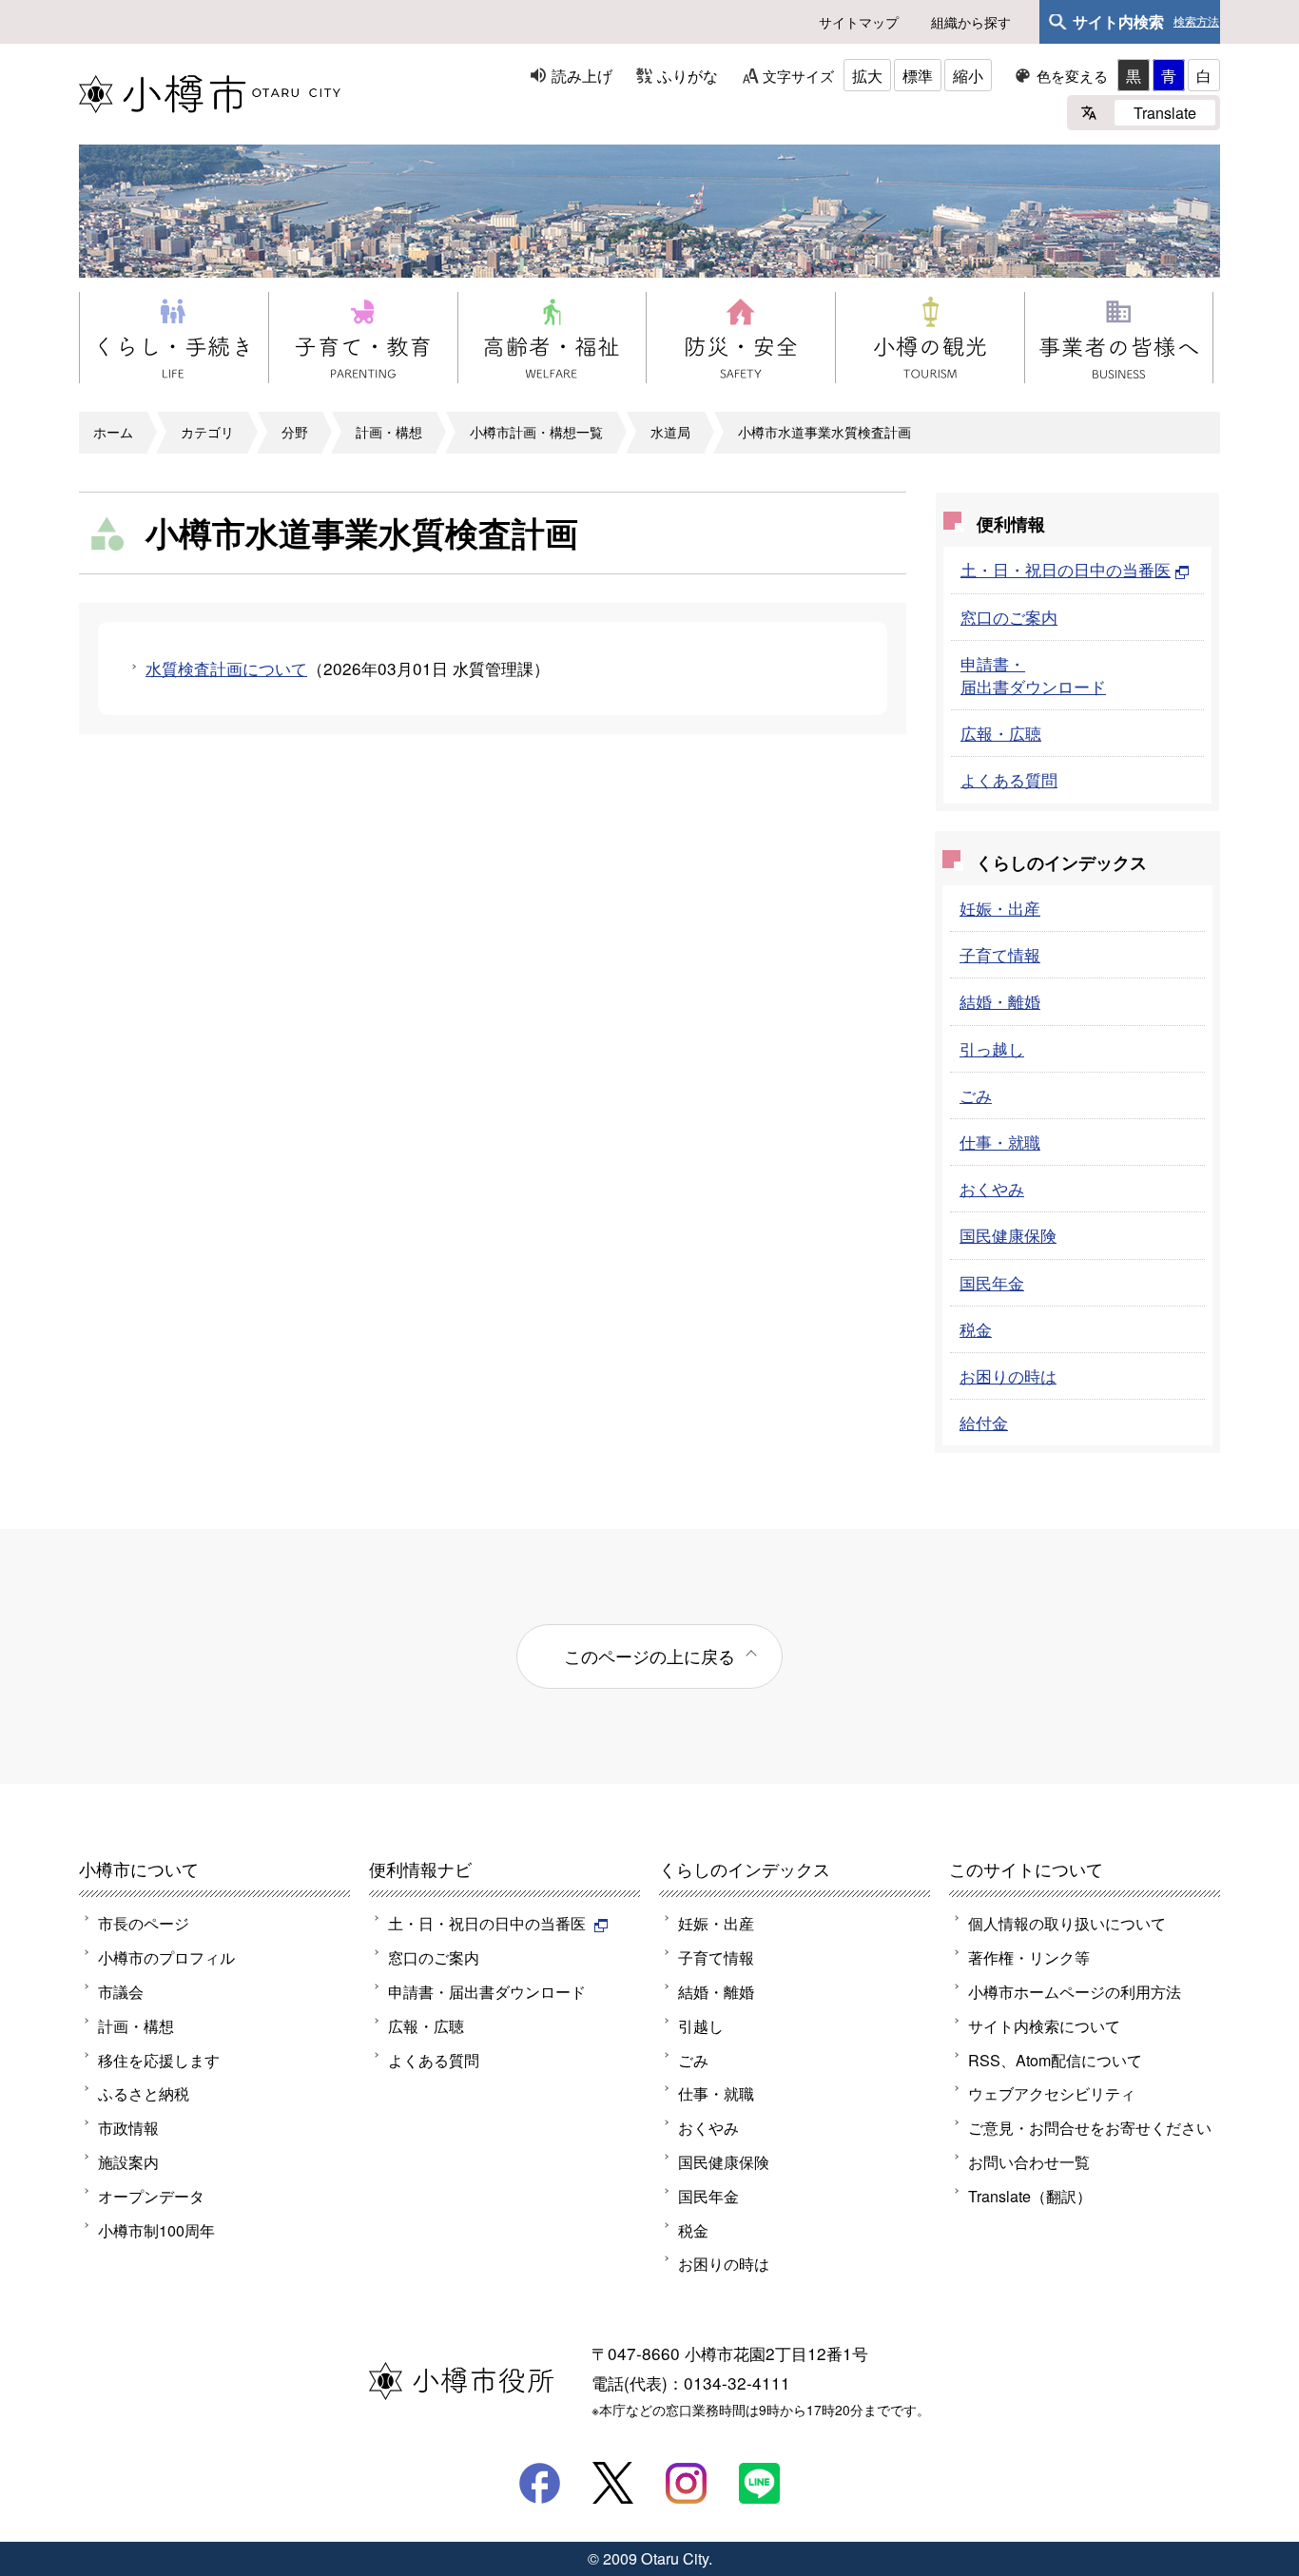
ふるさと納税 (144, 2093)
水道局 (670, 432)
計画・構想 (389, 432)
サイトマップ (859, 22)
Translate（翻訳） (1030, 2196)
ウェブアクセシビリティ (1052, 2093)
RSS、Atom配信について (1055, 2060)
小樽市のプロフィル (166, 1957)
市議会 (121, 1991)
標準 (918, 75)
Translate (1165, 112)
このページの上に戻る (649, 1656)
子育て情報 (1000, 954)
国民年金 (992, 1282)
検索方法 (1196, 22)
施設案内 (128, 2161)
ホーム (113, 432)
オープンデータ (151, 2196)
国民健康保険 (1008, 1235)
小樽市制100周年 (156, 2230)
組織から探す (971, 22)
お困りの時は (1008, 1375)
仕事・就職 (1000, 1142)
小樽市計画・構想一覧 (536, 432)
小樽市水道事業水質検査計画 (824, 432)
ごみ (976, 1095)
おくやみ (992, 1188)
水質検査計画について (226, 668)
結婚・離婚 (1000, 1001)
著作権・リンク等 (1029, 1957)
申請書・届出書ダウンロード (1033, 675)
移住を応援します (159, 2060)
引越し (701, 2025)
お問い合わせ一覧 (1029, 2161)
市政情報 (128, 2127)
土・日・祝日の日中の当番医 (1066, 569)
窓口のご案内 (1009, 617)
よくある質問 (1009, 779)
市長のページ (144, 1923)
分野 (295, 432)
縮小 (968, 75)
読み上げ (582, 75)
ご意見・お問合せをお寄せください (1090, 2127)
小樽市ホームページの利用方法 (1075, 1991)
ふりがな (688, 75)
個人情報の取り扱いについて (1067, 1923)
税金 (976, 1329)
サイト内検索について (1044, 2025)
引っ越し (992, 1048)
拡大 (867, 75)
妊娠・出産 (1000, 908)
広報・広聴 (1001, 733)
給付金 (984, 1422)
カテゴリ (207, 432)
